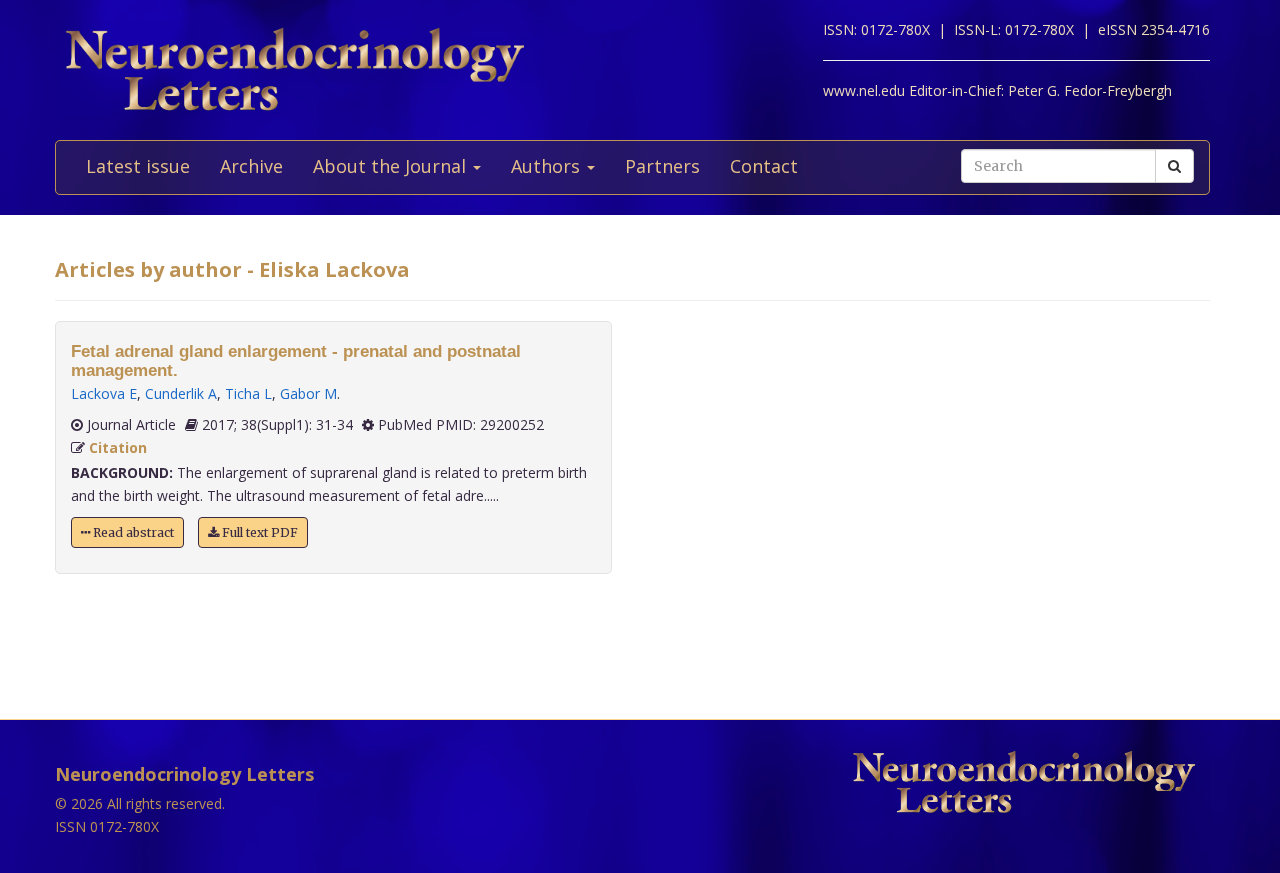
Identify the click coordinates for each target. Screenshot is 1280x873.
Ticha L (248, 393)
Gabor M (308, 393)
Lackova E (104, 393)
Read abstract (132, 532)
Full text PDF (258, 532)
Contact (764, 166)
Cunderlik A (181, 393)
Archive (251, 166)
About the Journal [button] (392, 166)
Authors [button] (548, 166)
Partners (662, 166)
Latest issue (138, 166)
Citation (118, 447)
